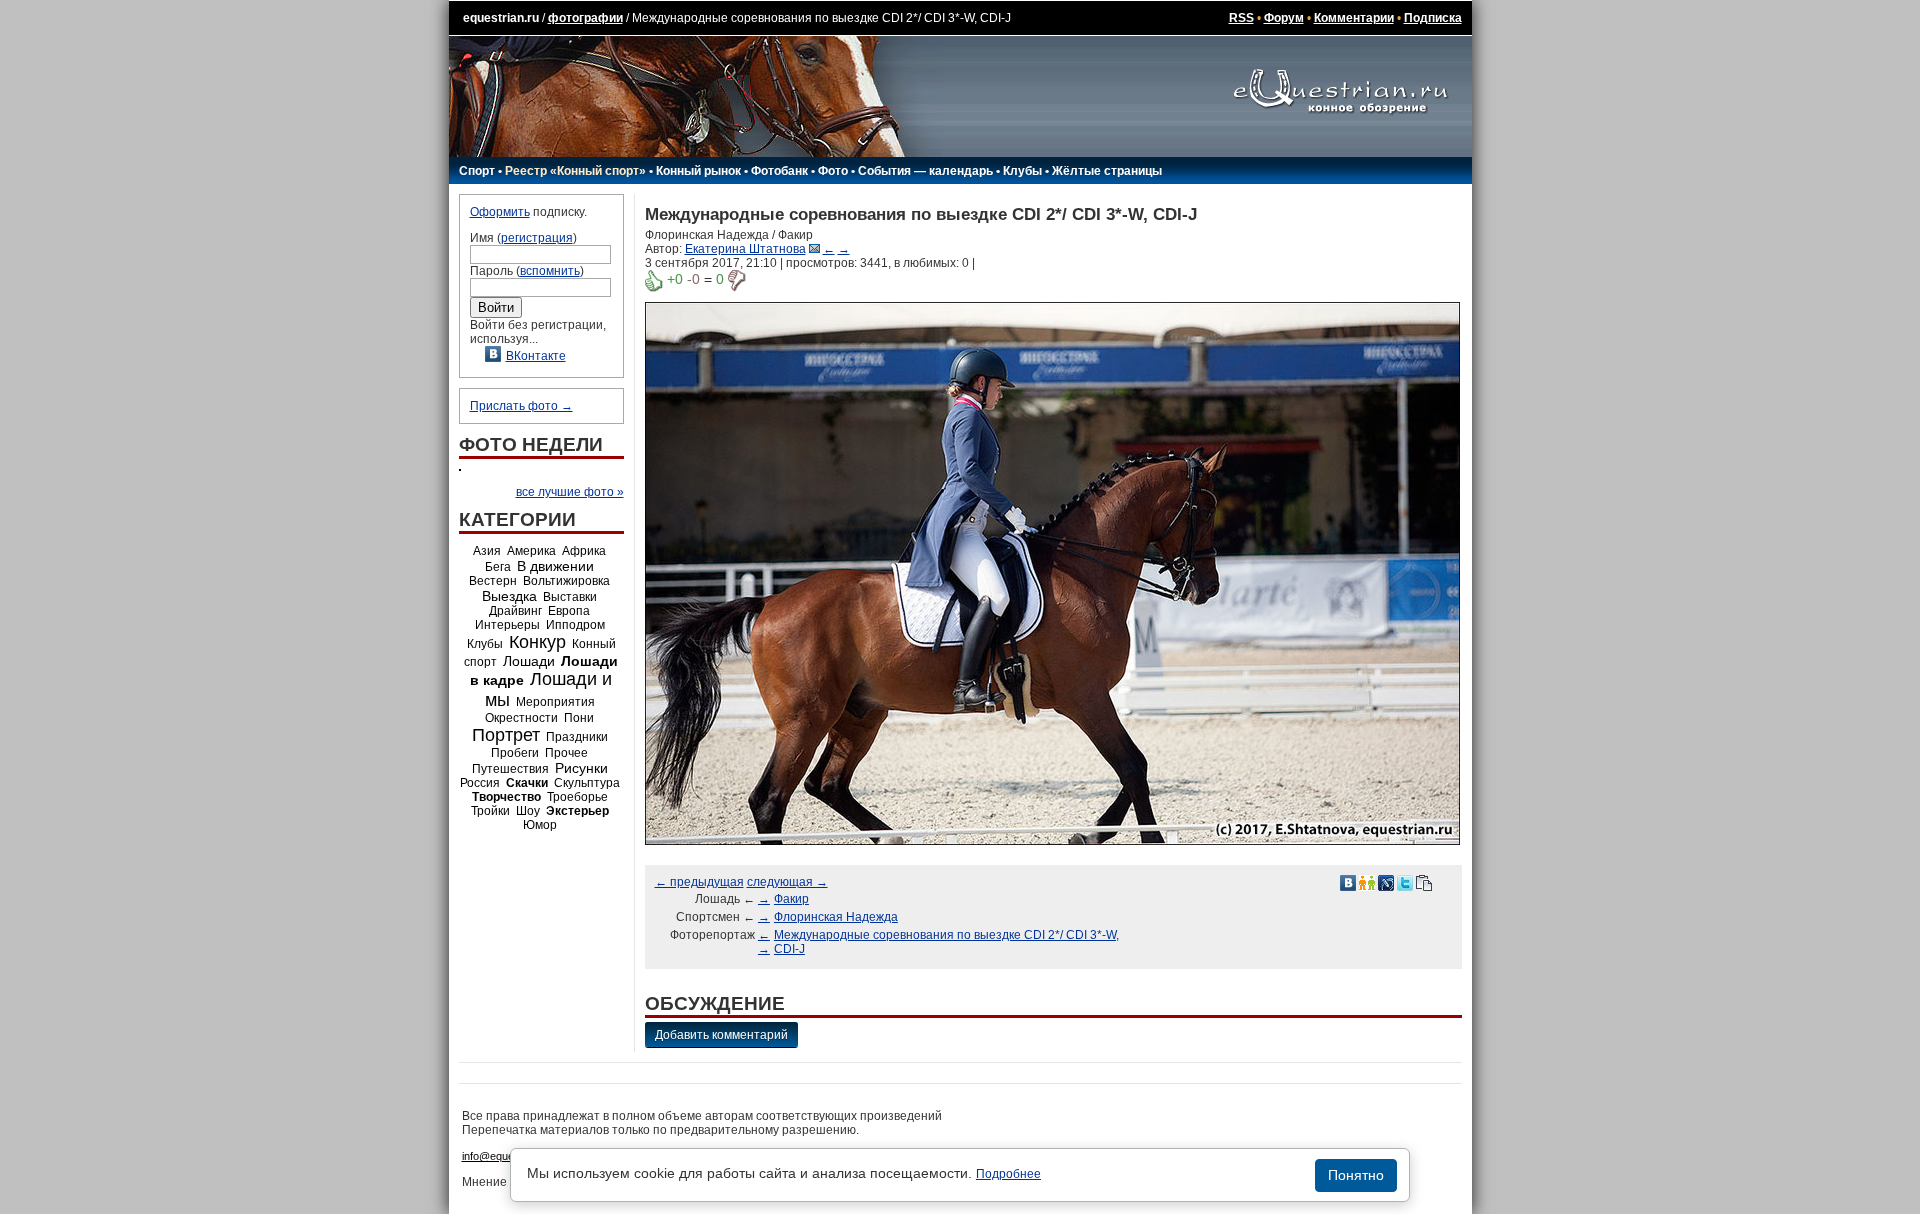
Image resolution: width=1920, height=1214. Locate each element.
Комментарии (1354, 18)
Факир (791, 899)
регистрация (537, 238)
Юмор (540, 825)
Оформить (500, 212)
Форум (1284, 18)
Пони (579, 718)
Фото (833, 171)
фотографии (585, 18)
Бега (498, 567)
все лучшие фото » (570, 492)
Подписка (1433, 18)
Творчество (506, 797)
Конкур (537, 642)
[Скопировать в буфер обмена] (1424, 882)
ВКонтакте (536, 356)
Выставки (570, 597)
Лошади (529, 661)
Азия (487, 551)
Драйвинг (515, 611)
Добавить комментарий (721, 1035)
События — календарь (925, 171)
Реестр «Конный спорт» (575, 171)
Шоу (528, 811)
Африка (584, 551)
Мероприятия (555, 702)
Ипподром (575, 625)
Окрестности (521, 718)
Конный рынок (698, 171)
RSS (1241, 18)
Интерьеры (507, 625)
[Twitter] (1405, 882)
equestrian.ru (501, 18)
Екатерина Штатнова (745, 249)
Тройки (490, 811)
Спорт (477, 171)
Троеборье (577, 797)
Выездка (509, 596)
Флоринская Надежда (836, 917)
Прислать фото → (521, 406)
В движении (555, 566)
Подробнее (1008, 1174)
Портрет (506, 735)
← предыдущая (699, 882)
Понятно (1356, 1175)
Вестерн (493, 581)
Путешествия (510, 769)
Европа (569, 611)
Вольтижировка (566, 581)
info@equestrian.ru (508, 1156)
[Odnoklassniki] (1367, 882)
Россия (480, 783)
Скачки (527, 783)
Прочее (566, 753)
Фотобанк (779, 171)
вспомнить (550, 271)
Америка (531, 551)
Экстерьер (577, 811)
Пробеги (515, 753)
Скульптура (587, 783)
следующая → (787, 882)
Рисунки (581, 768)
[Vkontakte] (1348, 882)
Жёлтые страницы (1107, 171)
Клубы (1022, 171)
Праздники (577, 737)
